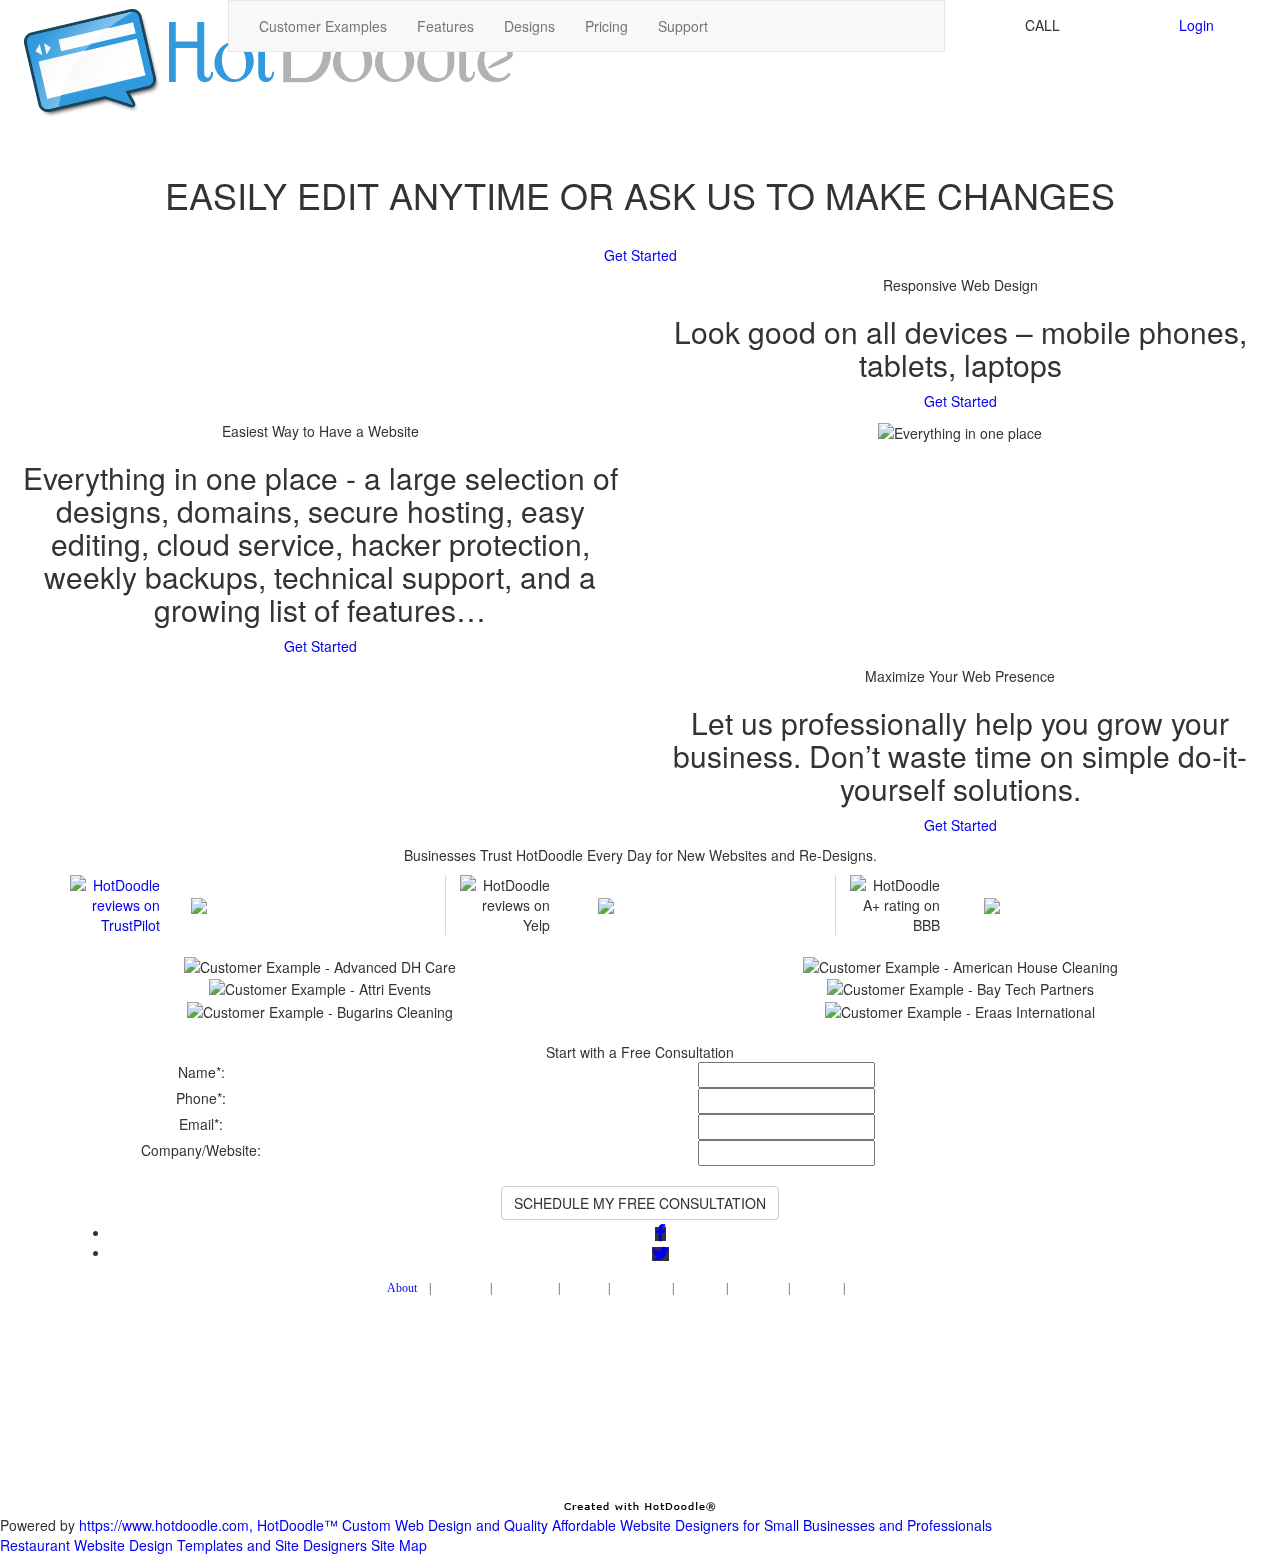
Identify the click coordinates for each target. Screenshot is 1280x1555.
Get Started (640, 255)
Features (445, 26)
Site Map (399, 1545)
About (402, 1288)
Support (683, 26)
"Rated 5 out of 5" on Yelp (689, 885)
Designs (529, 26)
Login (1196, 25)
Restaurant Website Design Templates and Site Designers (183, 1545)
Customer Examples (323, 26)
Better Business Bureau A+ (1080, 885)
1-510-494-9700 (1115, 25)
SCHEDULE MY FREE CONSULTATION (640, 1203)
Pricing (606, 26)
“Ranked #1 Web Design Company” (299, 885)
